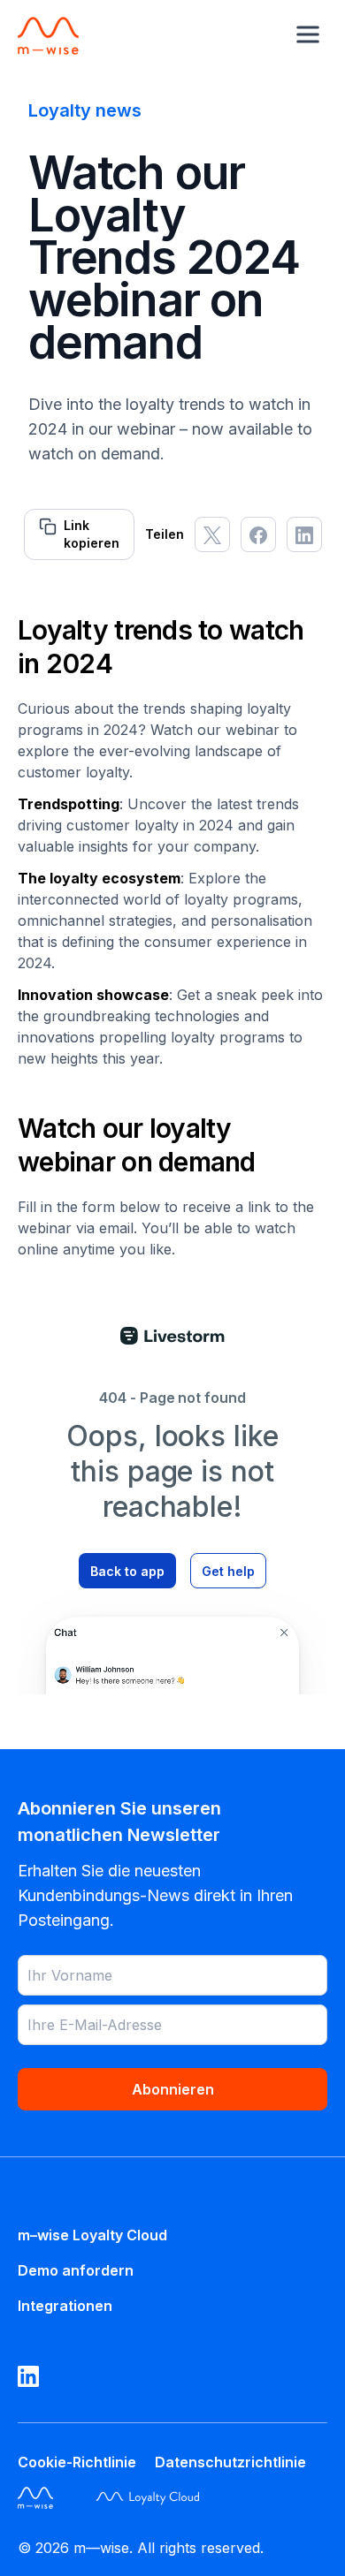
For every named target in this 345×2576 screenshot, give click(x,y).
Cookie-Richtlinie (77, 2462)
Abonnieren (173, 2089)
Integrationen (65, 2306)
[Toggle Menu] (308, 34)
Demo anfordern (76, 2270)
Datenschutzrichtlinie (230, 2462)
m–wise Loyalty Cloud (92, 2235)
